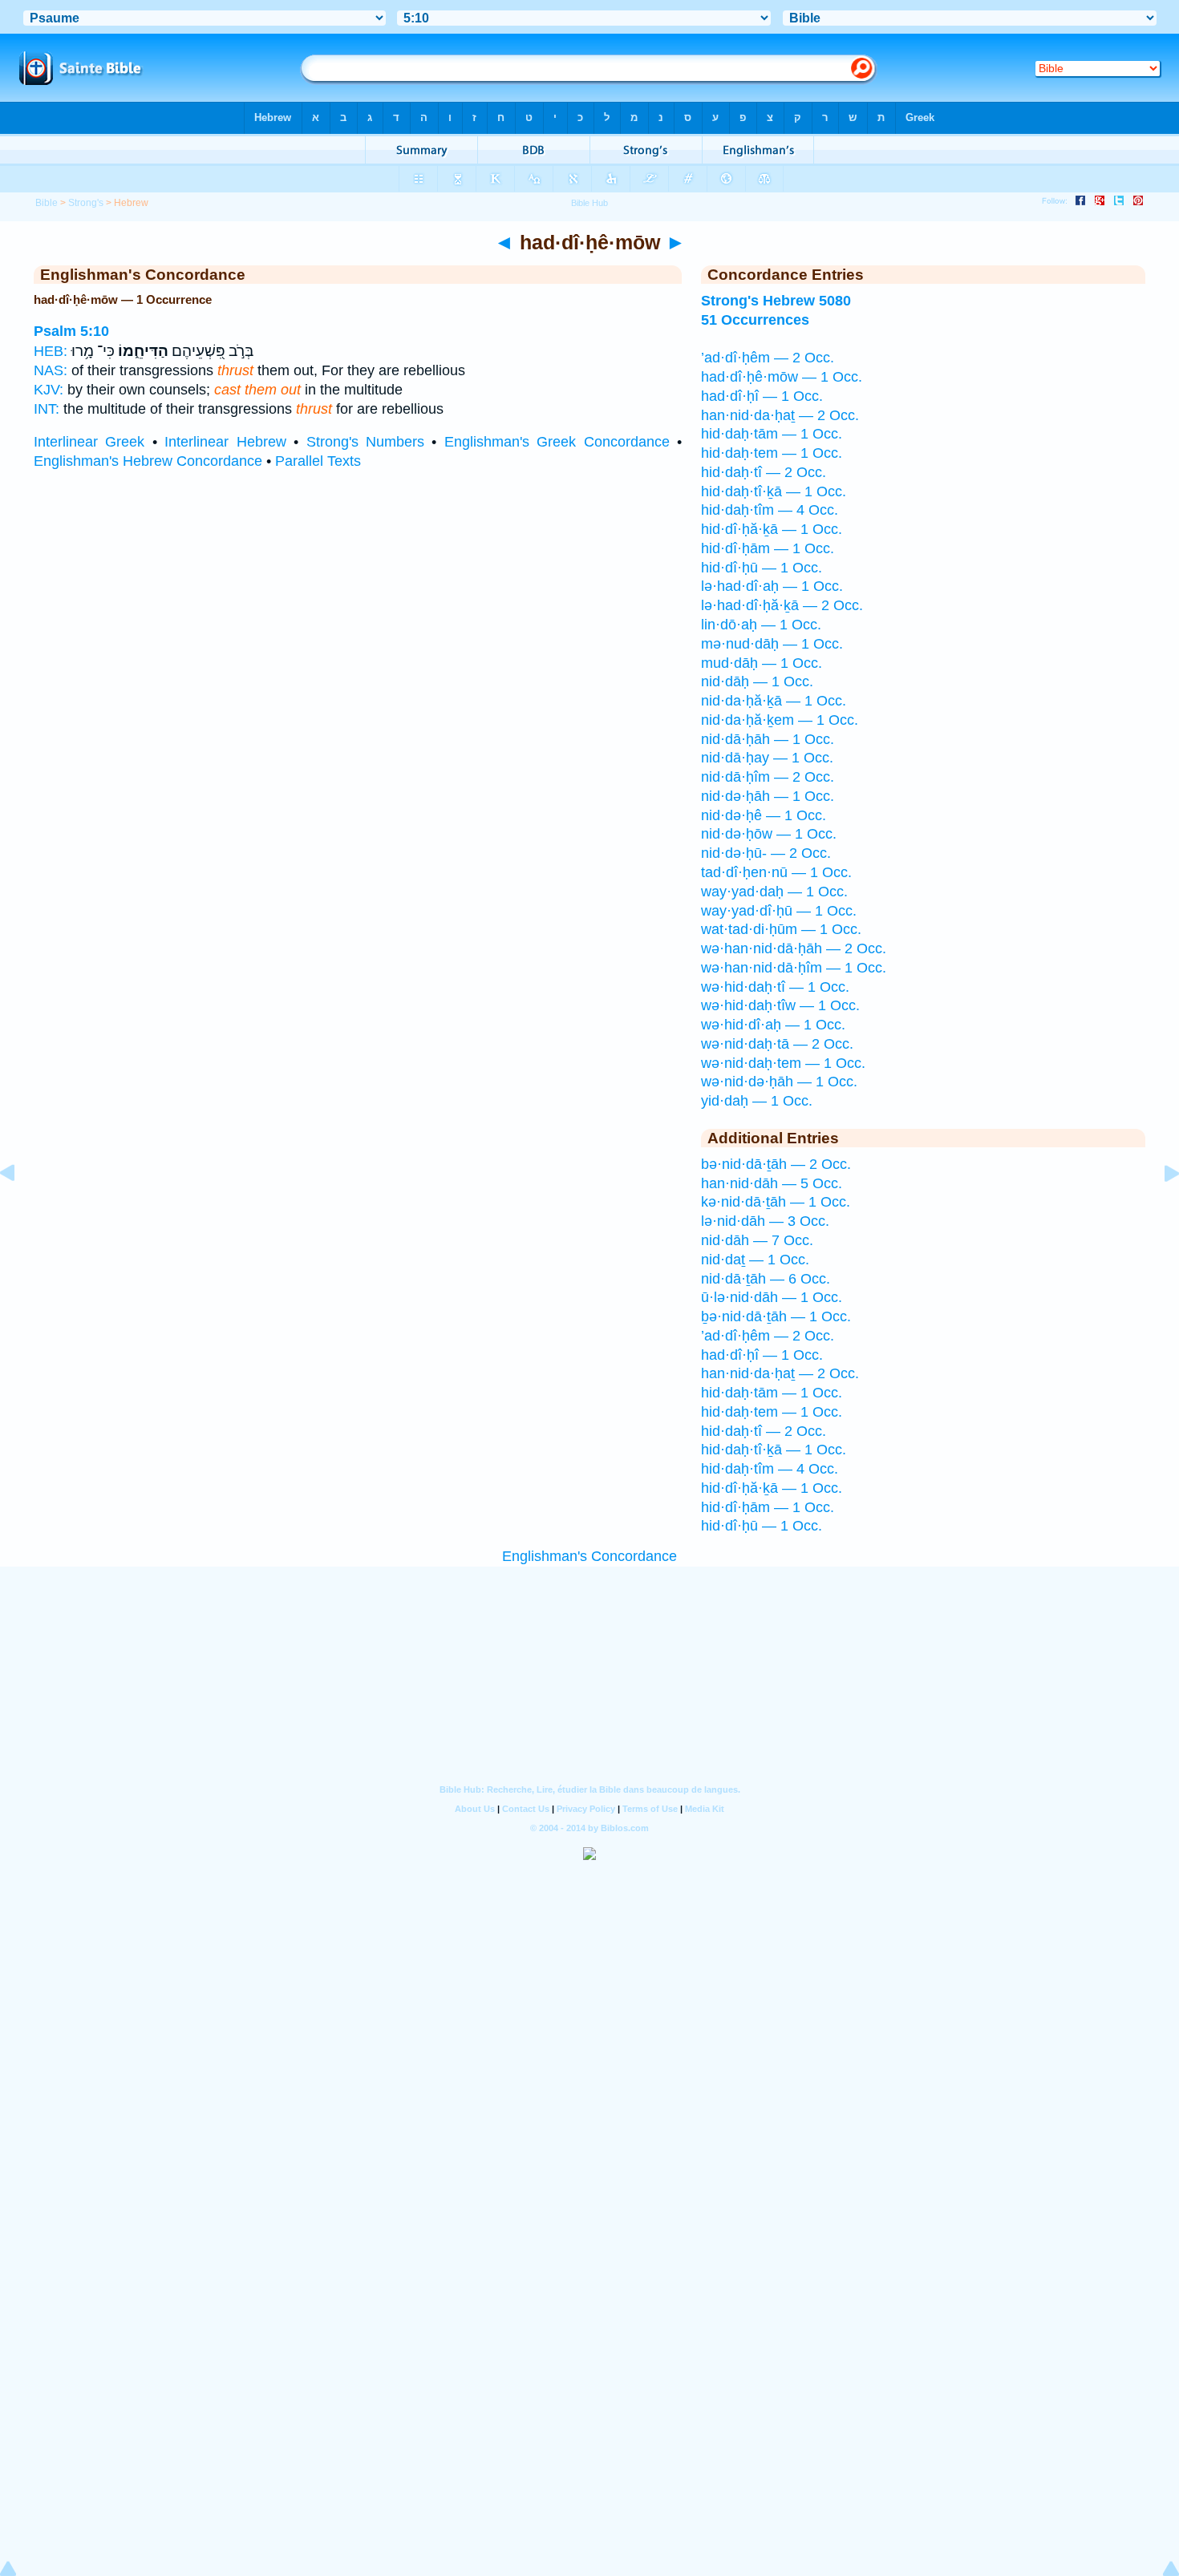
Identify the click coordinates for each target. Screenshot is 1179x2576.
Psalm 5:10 (71, 331)
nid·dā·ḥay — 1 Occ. (767, 758)
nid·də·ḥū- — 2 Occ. (766, 853)
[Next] (1159, 1209)
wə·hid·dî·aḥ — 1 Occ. (773, 1025)
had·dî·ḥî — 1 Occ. (762, 396)
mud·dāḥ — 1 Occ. (762, 663)
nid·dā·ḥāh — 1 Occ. (768, 739)
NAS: (51, 370)
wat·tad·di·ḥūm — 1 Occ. (781, 929)
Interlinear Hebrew (225, 442)
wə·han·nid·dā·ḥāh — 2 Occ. (794, 948)
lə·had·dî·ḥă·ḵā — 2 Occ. (782, 605)
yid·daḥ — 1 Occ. (757, 1101)
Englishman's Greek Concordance (557, 442)
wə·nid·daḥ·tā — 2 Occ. (777, 1044)
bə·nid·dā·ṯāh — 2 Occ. (776, 1164)
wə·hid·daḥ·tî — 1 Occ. (775, 987)
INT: (47, 409)
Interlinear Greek (89, 442)
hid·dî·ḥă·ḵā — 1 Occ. (772, 529)
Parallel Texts (318, 461)
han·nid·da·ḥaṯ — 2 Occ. (780, 415)
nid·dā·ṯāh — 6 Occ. (766, 1279)
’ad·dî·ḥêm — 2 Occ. (768, 358)
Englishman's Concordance (589, 1556)
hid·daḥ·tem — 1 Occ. (772, 453)
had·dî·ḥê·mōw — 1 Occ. (782, 377)
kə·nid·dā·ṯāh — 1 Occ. (776, 1202)
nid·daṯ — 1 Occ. (755, 1260)
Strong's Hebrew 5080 (776, 301)
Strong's (86, 203)
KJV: (49, 390)
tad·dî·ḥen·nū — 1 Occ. (776, 872)
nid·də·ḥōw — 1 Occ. (769, 834)
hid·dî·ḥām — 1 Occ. (768, 548)
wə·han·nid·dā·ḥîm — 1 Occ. (794, 968)
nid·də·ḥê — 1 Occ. (764, 815)
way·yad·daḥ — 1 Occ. (774, 892)
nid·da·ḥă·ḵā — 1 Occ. (774, 701)
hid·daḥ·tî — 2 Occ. (764, 472)
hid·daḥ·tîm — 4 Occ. (770, 510)
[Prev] (20, 1209)
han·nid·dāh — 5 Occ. (772, 1183)
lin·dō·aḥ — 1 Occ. (761, 625)
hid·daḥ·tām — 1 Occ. (772, 434)
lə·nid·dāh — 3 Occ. (765, 1221)
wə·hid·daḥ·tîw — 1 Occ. (780, 1005)
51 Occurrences (755, 320)
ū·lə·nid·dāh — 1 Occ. (772, 1297)
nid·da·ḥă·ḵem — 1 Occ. (780, 720)
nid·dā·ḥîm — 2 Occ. (768, 777)
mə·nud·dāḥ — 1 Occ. (772, 644)
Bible (47, 203)
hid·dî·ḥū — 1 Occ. (762, 568)
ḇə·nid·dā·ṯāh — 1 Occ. (776, 1316)
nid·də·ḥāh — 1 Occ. (768, 796)
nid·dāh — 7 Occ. (757, 1240)
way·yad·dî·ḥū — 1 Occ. (779, 911)
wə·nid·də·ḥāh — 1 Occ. (779, 1082)
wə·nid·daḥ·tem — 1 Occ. (783, 1063)
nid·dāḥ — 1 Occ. (757, 681)
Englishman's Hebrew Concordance (148, 461)
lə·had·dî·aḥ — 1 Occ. (772, 586)
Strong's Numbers (365, 442)
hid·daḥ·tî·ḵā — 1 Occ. (774, 491)
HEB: (51, 351)
